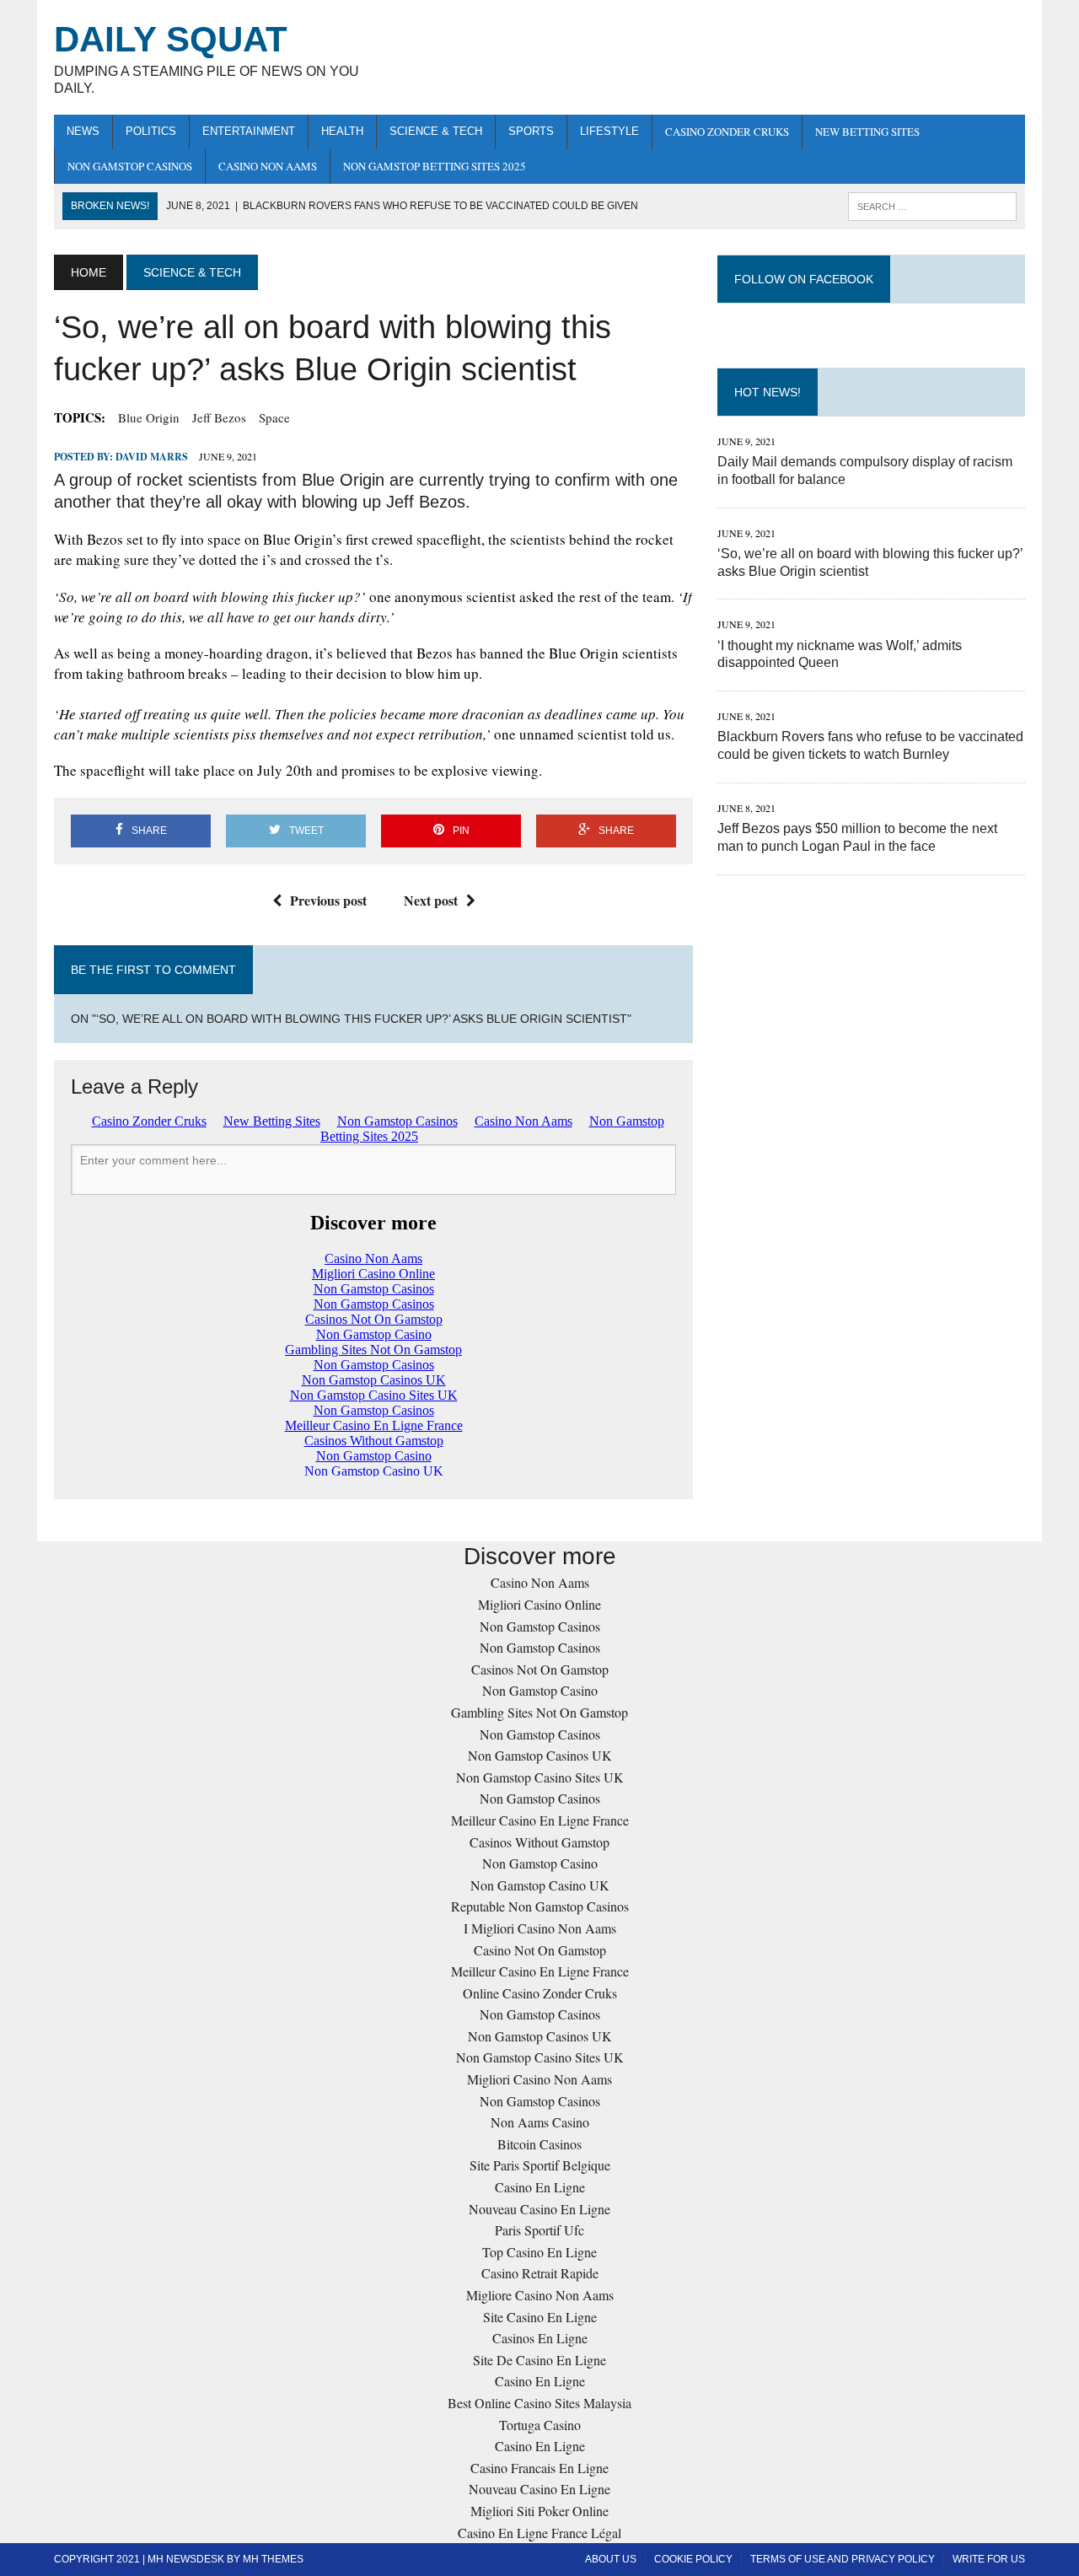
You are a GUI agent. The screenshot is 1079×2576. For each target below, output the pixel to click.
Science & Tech (436, 131)
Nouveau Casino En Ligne (539, 2209)
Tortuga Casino (540, 2425)
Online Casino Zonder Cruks (540, 1993)
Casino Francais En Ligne (539, 2468)
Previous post (328, 900)
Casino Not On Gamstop (540, 1950)
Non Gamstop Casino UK (540, 1885)
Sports (531, 131)
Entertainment (249, 131)
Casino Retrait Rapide (540, 2273)
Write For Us (989, 2559)
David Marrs (152, 457)
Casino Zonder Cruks (727, 132)
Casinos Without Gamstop (539, 1842)
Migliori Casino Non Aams (539, 2079)
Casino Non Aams (268, 166)
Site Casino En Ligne (540, 2317)
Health (342, 131)
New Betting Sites (867, 132)
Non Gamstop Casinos (130, 166)
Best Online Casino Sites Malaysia (539, 2403)
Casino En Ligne (540, 2187)
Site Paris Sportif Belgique (540, 2165)
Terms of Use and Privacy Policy (843, 2559)
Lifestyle (609, 131)
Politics (151, 131)
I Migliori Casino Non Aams (540, 1928)
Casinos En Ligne (540, 2338)
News (83, 131)
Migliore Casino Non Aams (540, 2295)
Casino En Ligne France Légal (539, 2533)
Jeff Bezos (219, 417)
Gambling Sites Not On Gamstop (539, 1712)
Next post (431, 900)
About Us (611, 2559)
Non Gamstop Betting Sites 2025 (435, 166)
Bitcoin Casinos (539, 2144)
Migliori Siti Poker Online (539, 2511)
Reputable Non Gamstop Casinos (540, 1906)
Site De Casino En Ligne (539, 2360)
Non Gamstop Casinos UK (540, 1755)
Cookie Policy (693, 2559)
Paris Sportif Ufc (539, 2230)
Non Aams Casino (540, 2122)
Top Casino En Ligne (539, 2252)
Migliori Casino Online (539, 1604)
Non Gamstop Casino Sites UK (540, 1777)
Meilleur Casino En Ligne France (540, 1820)
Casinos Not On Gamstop (540, 1669)
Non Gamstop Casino (540, 1690)
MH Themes (273, 2559)
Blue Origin (149, 417)
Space (274, 417)
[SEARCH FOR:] (932, 205)
